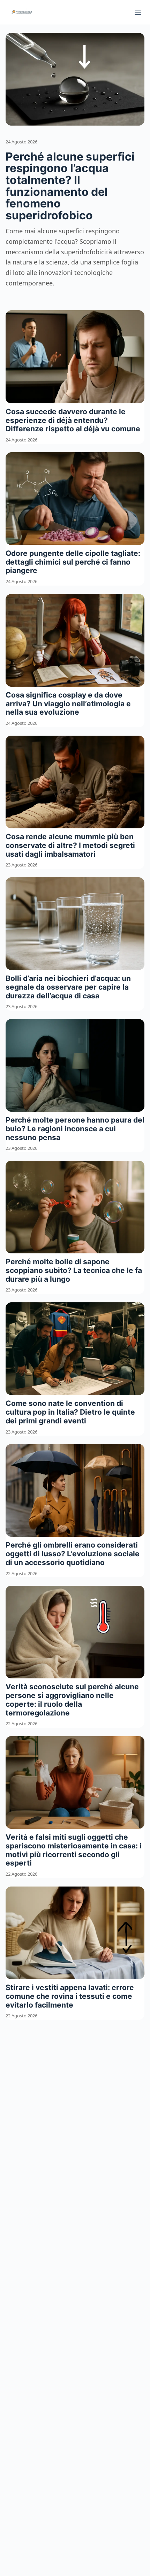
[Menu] (138, 12)
